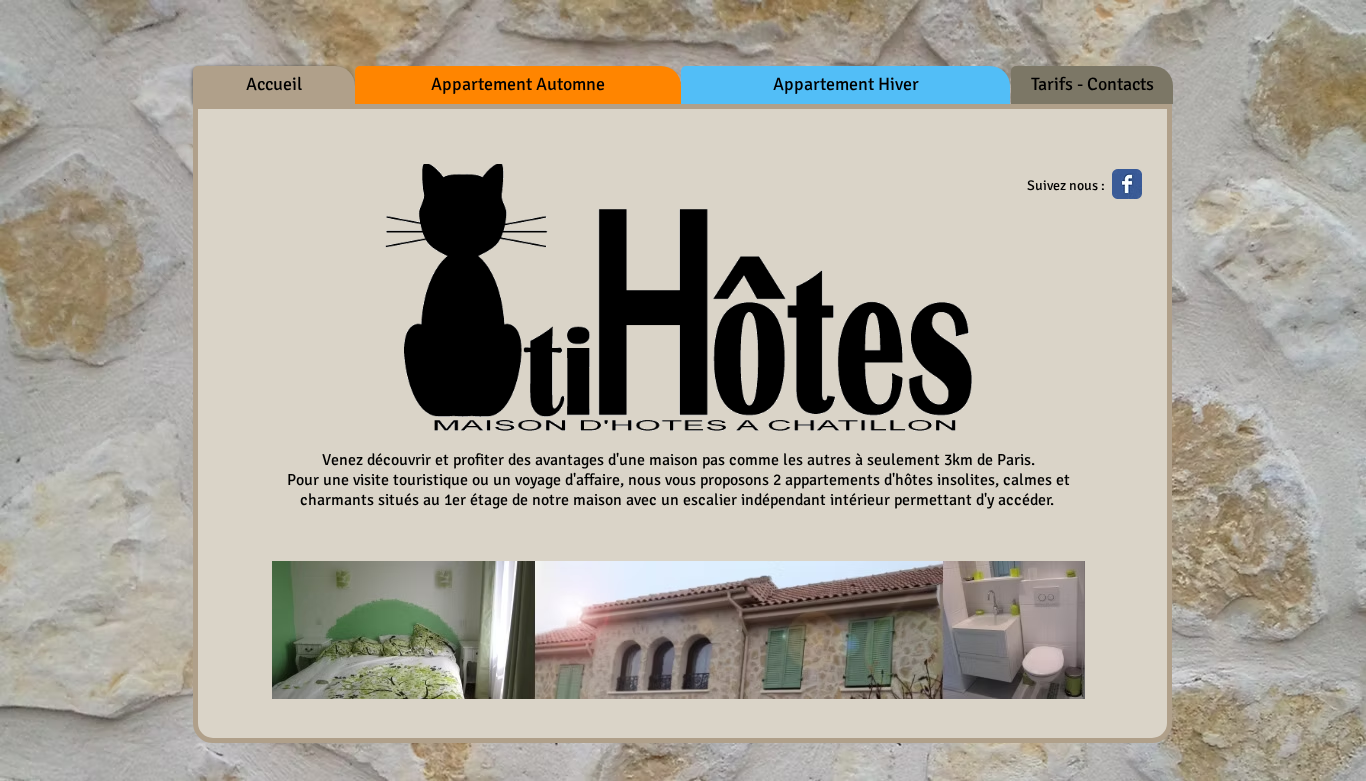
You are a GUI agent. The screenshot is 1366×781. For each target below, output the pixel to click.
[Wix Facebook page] (1127, 184)
